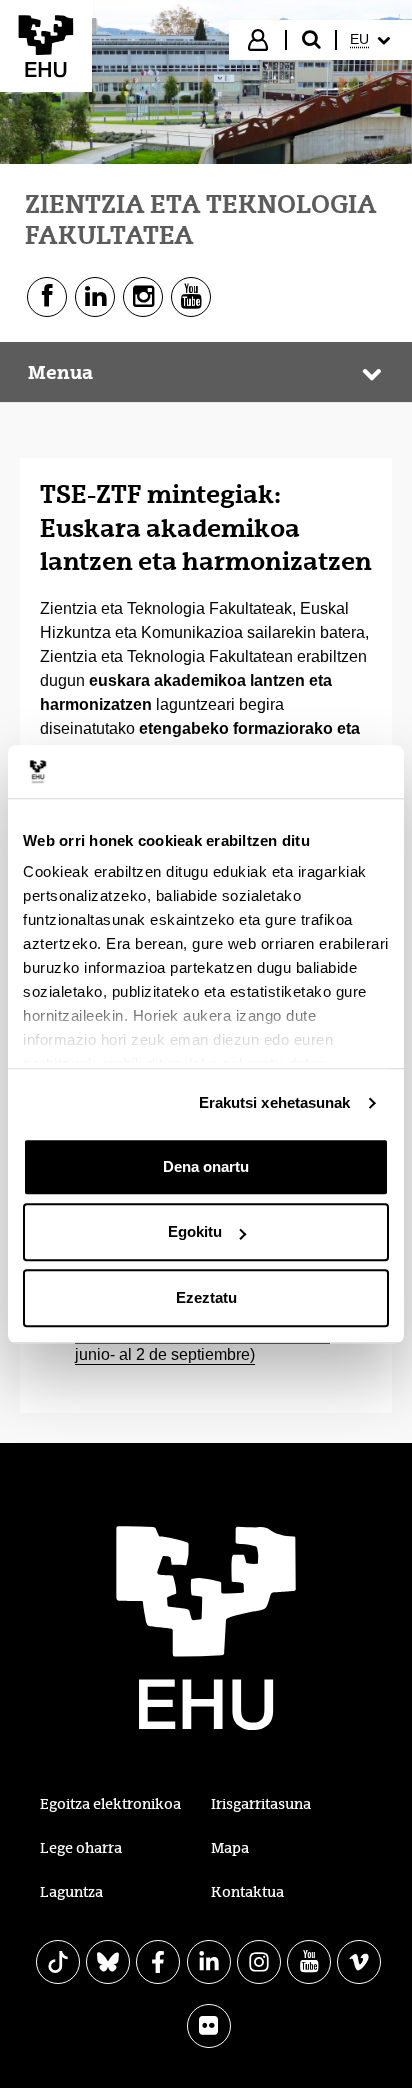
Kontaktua (247, 1892)
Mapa (230, 1848)
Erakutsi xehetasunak (275, 1102)
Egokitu (195, 1231)
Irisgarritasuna (261, 1804)
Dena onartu (206, 1166)
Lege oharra (81, 1848)
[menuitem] (372, 40)
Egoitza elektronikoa (110, 1804)
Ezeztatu (206, 1297)
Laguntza (71, 1892)
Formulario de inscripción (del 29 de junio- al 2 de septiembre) (202, 1344)
